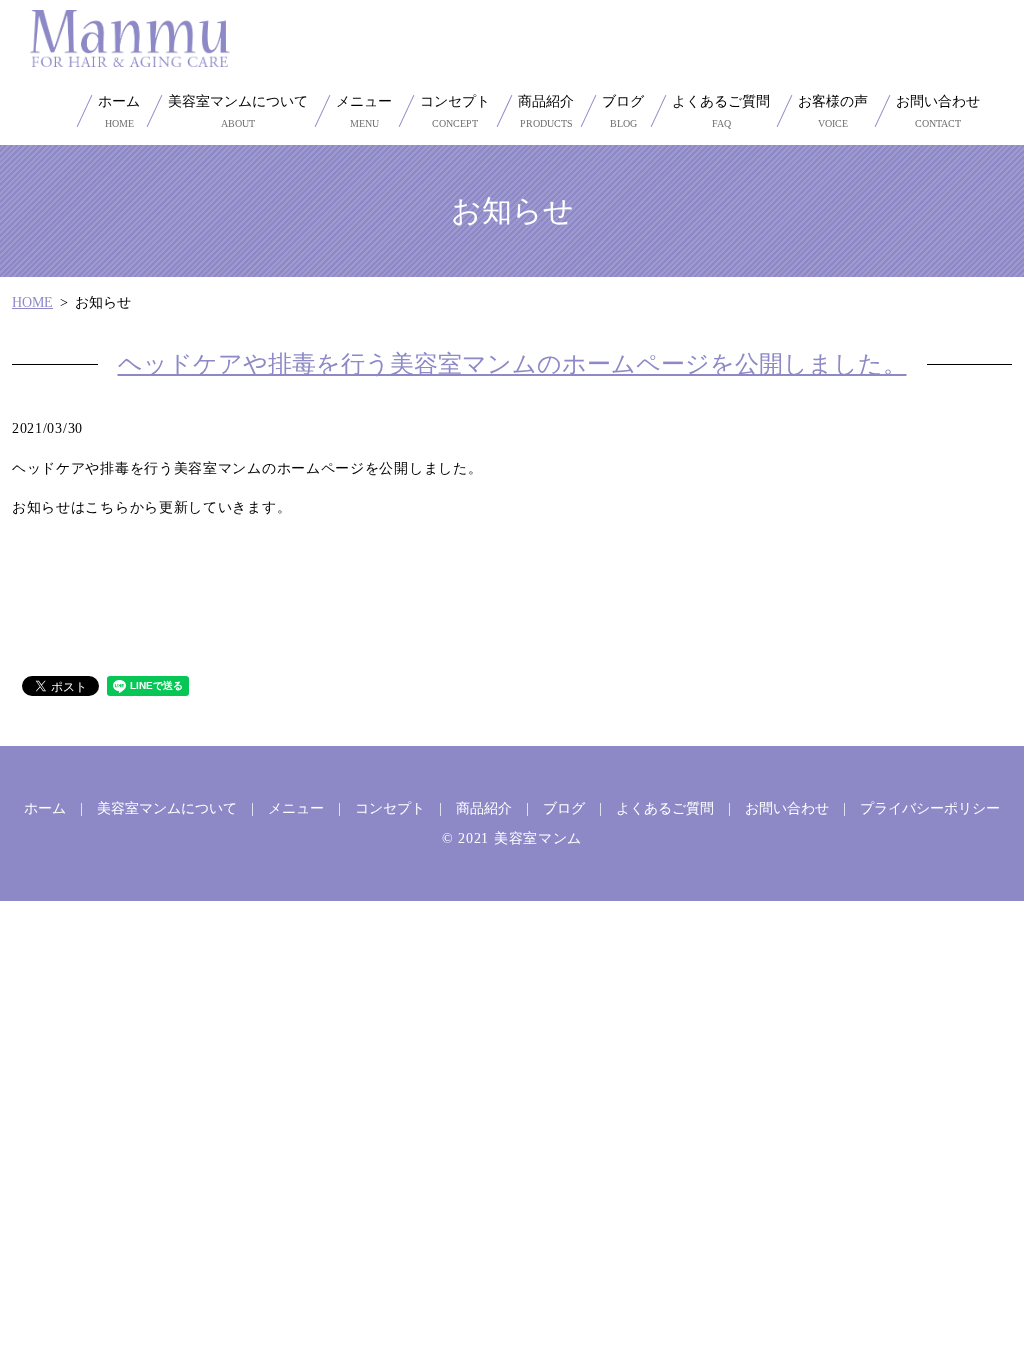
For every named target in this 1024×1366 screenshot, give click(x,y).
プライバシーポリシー (930, 808)
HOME (32, 302)
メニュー (364, 111)
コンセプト (455, 111)
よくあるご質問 (721, 111)
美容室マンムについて (238, 111)
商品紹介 (546, 111)
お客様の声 (833, 111)
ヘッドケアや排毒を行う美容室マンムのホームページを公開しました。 (512, 364)
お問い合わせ (938, 111)
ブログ (623, 111)
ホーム (119, 111)
